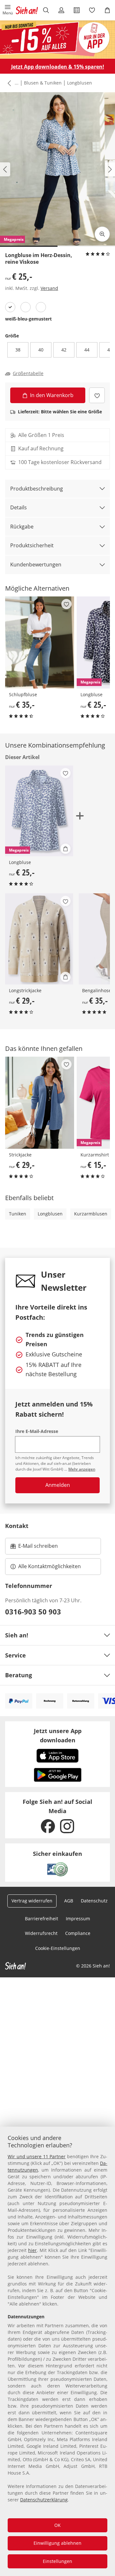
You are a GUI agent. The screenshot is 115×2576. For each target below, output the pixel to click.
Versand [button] (49, 288)
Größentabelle (28, 373)
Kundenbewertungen (36, 565)
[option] (10, 307)
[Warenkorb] (107, 10)
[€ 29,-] (39, 939)
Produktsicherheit (32, 545)
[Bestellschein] (77, 10)
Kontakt (17, 1526)
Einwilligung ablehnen (57, 2543)
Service (15, 1655)
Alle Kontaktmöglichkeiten (50, 1566)
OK (57, 2525)
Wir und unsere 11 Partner (37, 2156)
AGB (69, 1901)
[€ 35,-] (40, 642)
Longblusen (80, 83)
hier (32, 2250)
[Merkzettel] (92, 10)
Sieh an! (17, 1635)
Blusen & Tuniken (43, 83)
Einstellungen (57, 2561)
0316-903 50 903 (33, 1612)
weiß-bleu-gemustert (28, 319)
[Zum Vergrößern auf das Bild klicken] (102, 234)
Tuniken (18, 1214)
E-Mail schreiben (34, 1548)
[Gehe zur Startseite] (27, 10)
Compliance (78, 1933)
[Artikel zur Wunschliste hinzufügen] (97, 395)
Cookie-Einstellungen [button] (58, 1948)
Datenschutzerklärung (44, 2500)
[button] (8, 10)
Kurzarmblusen (91, 1214)
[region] (57, 2351)
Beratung (19, 1675)
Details (19, 507)
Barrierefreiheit (42, 1919)
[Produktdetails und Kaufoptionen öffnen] (65, 849)
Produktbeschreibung (37, 489)
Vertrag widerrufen (32, 1901)
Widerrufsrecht (41, 1933)
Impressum (78, 1919)
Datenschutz (94, 1901)
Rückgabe (22, 527)
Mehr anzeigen (82, 1469)
